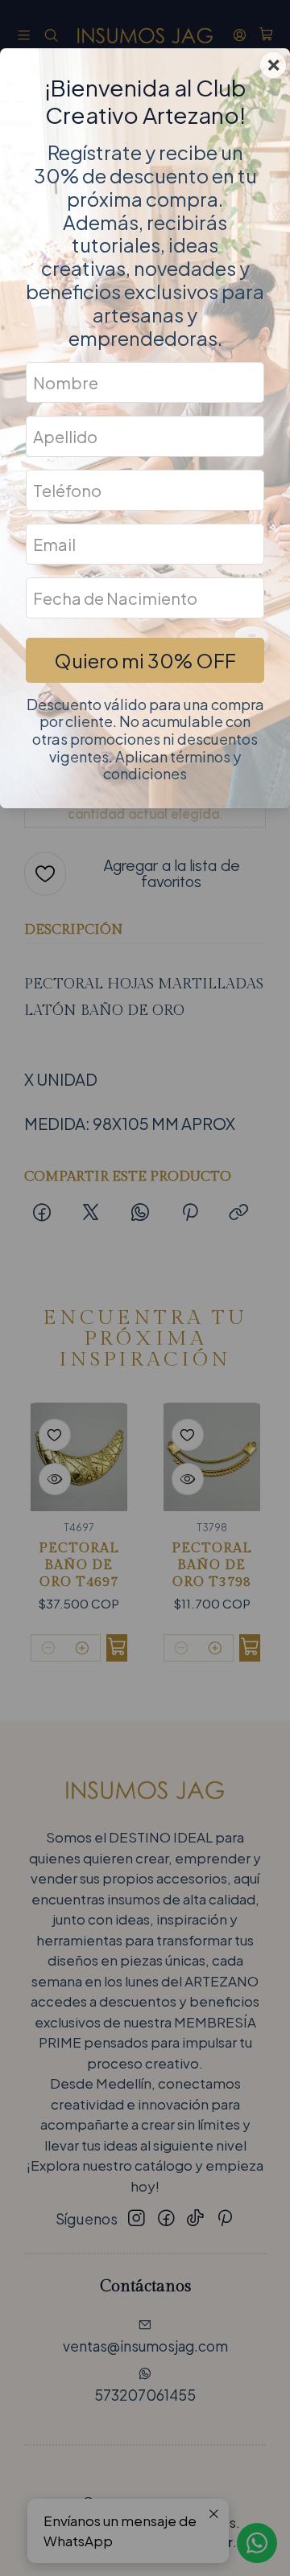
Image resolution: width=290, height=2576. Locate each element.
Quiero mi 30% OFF (145, 660)
